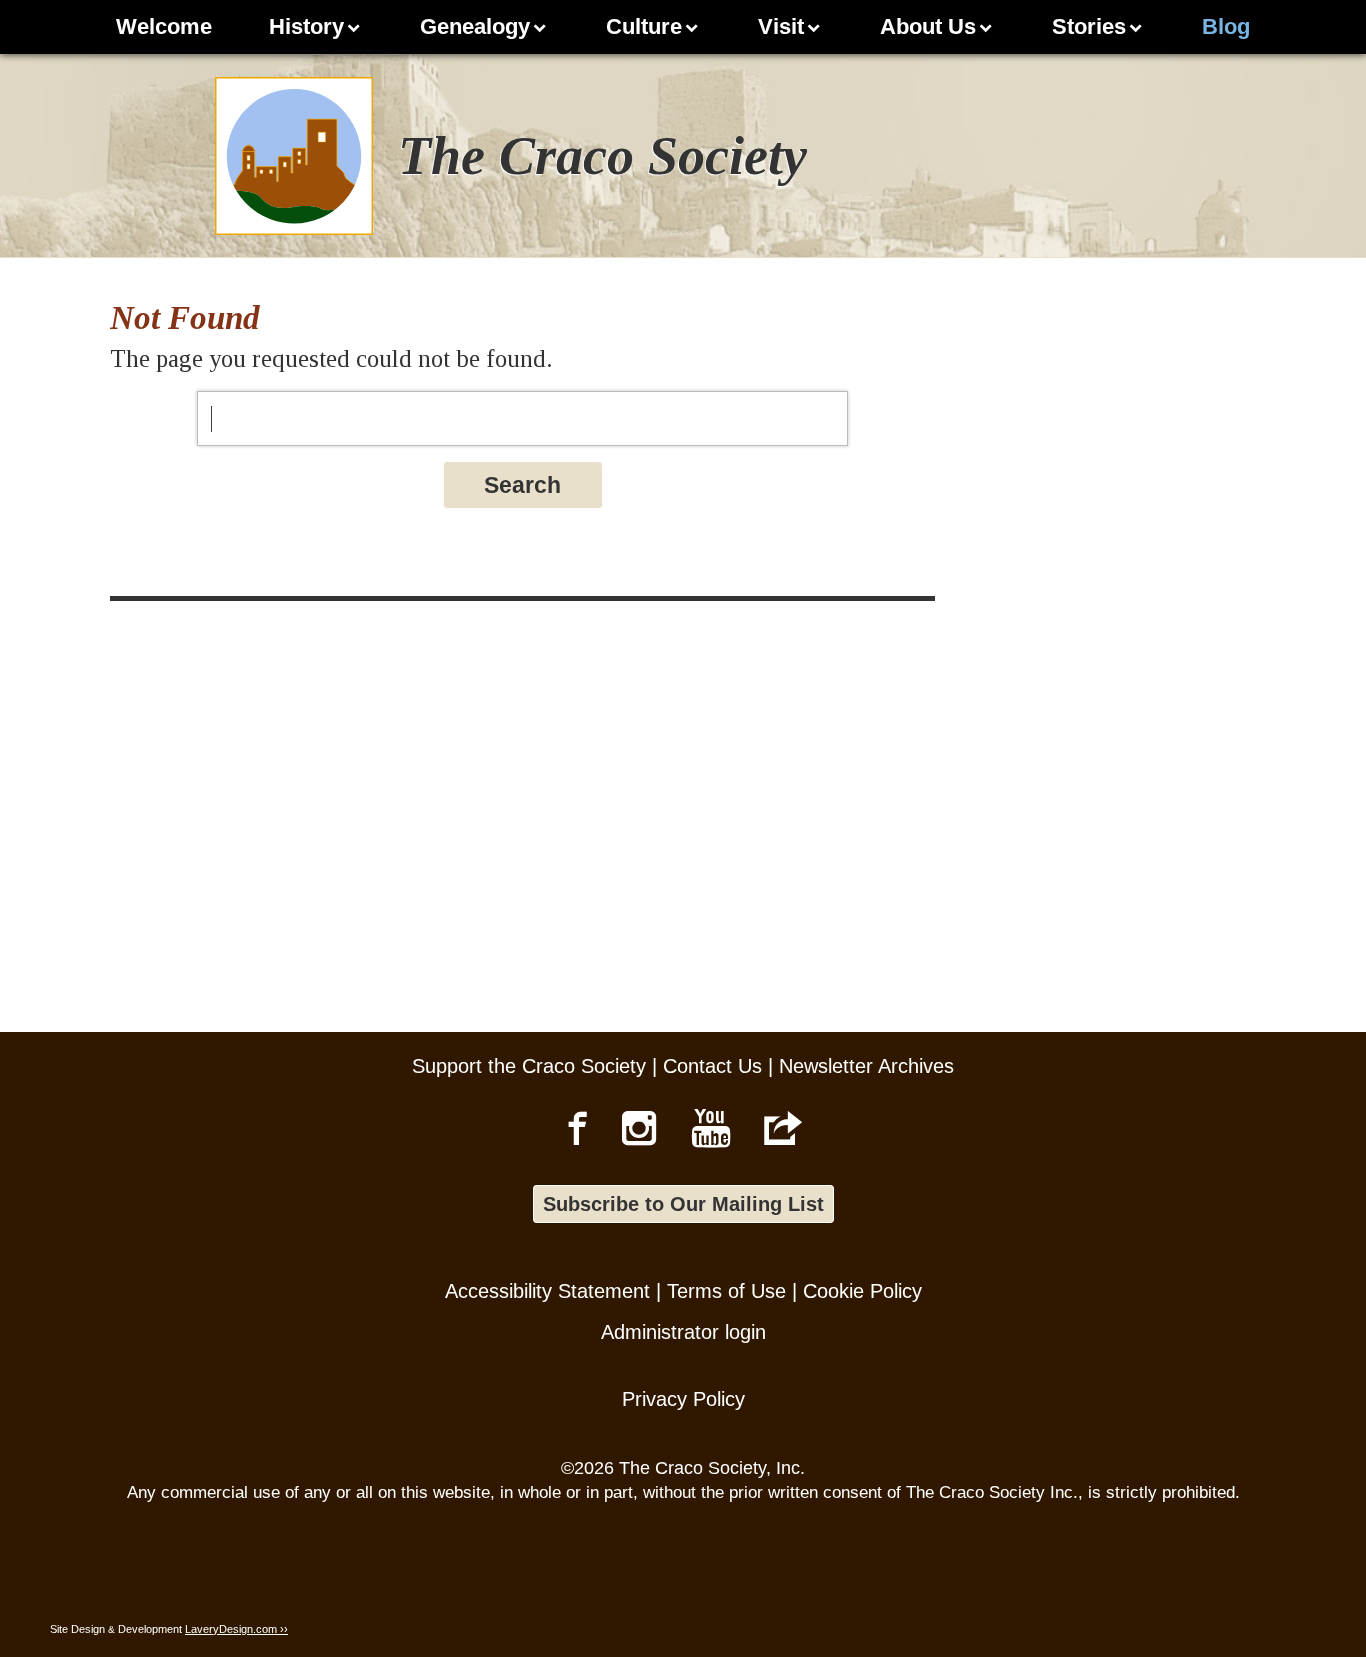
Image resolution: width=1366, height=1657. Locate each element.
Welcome (164, 26)
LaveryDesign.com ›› (236, 1629)
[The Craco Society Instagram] (639, 1128)
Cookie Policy (862, 1291)
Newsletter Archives (866, 1066)
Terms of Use (726, 1291)
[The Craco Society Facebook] (577, 1128)
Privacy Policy (683, 1399)
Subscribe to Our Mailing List (683, 1204)
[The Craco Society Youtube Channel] (711, 1128)
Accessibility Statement (547, 1291)
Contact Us (712, 1066)
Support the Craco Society (529, 1066)
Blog (1226, 26)
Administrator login (683, 1332)
